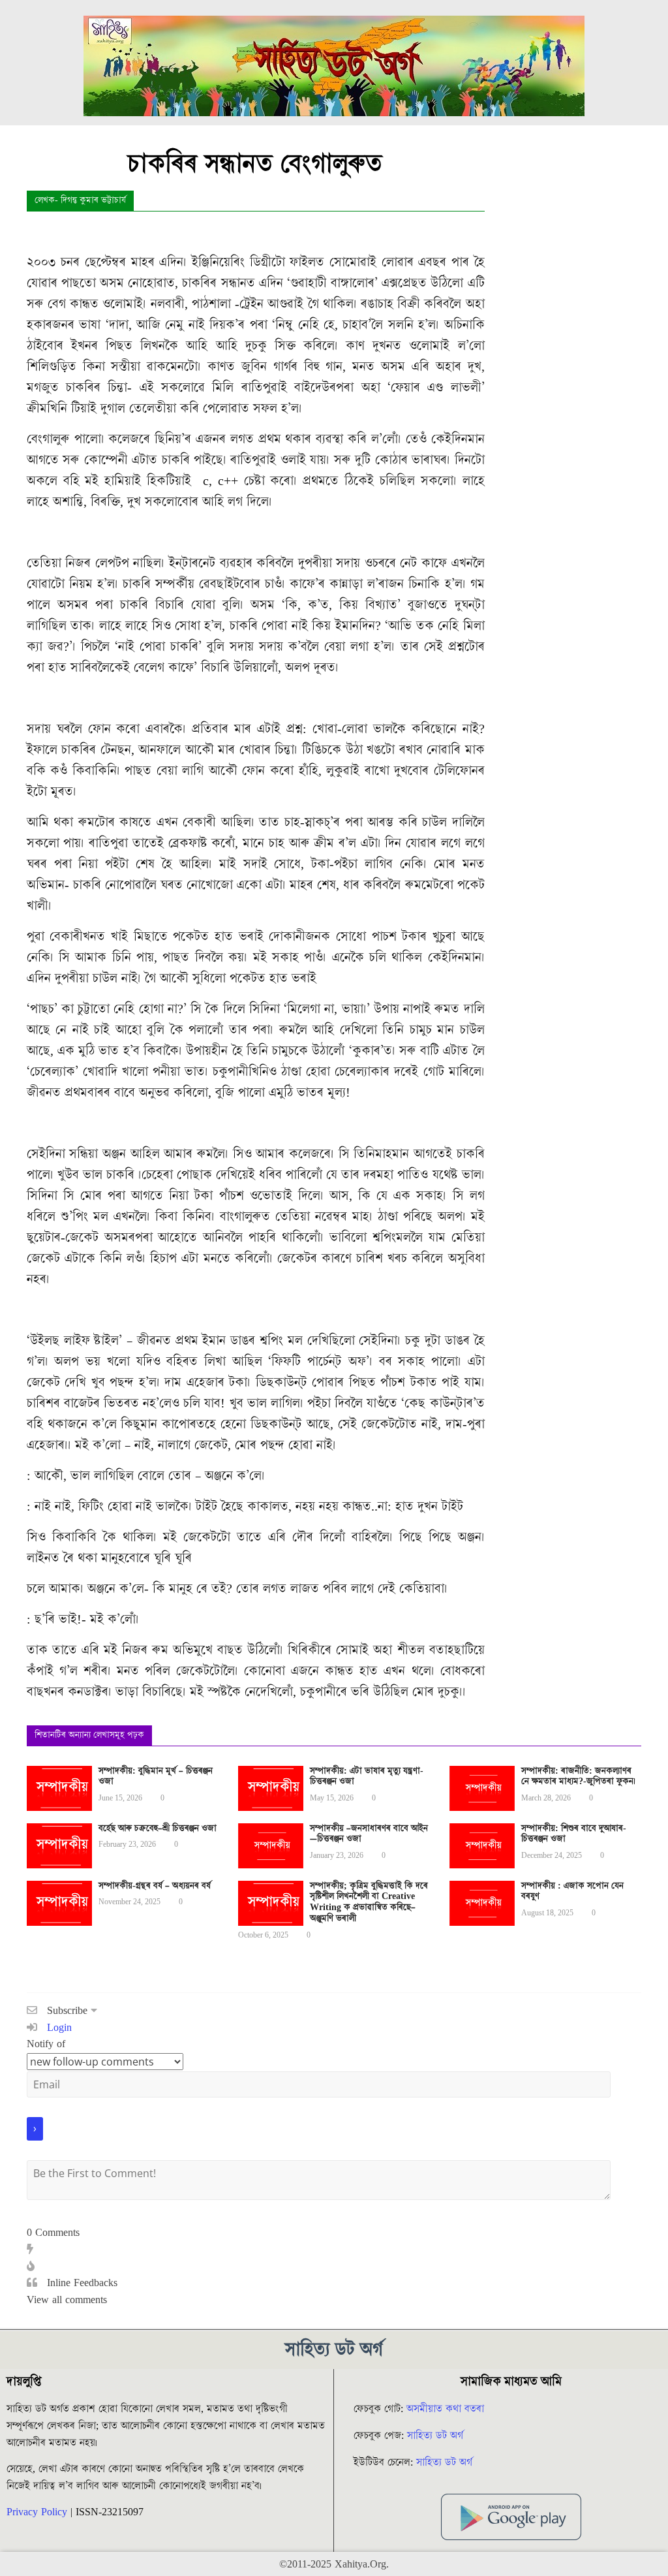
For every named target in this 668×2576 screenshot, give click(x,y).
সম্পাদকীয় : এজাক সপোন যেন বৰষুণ (572, 1892)
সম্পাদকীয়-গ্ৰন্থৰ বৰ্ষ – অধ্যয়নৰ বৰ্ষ (155, 1886)
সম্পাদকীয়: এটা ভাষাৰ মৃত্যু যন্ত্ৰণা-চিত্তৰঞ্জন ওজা (367, 1777)
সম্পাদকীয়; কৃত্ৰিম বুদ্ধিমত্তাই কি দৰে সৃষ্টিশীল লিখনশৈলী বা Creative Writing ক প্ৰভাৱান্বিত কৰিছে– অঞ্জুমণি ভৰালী (369, 1902)
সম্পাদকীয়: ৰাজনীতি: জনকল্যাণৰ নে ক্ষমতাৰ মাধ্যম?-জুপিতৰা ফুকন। (579, 1777)
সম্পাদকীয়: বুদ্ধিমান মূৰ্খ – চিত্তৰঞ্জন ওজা (156, 1777)
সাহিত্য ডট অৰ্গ (435, 2436)
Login (58, 2028)
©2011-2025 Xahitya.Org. (334, 2564)
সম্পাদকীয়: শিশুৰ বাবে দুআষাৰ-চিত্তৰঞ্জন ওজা (574, 1834)
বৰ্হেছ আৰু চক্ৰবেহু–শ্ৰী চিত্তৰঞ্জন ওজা (158, 1829)
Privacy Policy (37, 2512)
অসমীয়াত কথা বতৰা (447, 2409)
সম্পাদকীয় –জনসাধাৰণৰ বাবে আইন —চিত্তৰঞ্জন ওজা (369, 1834)
